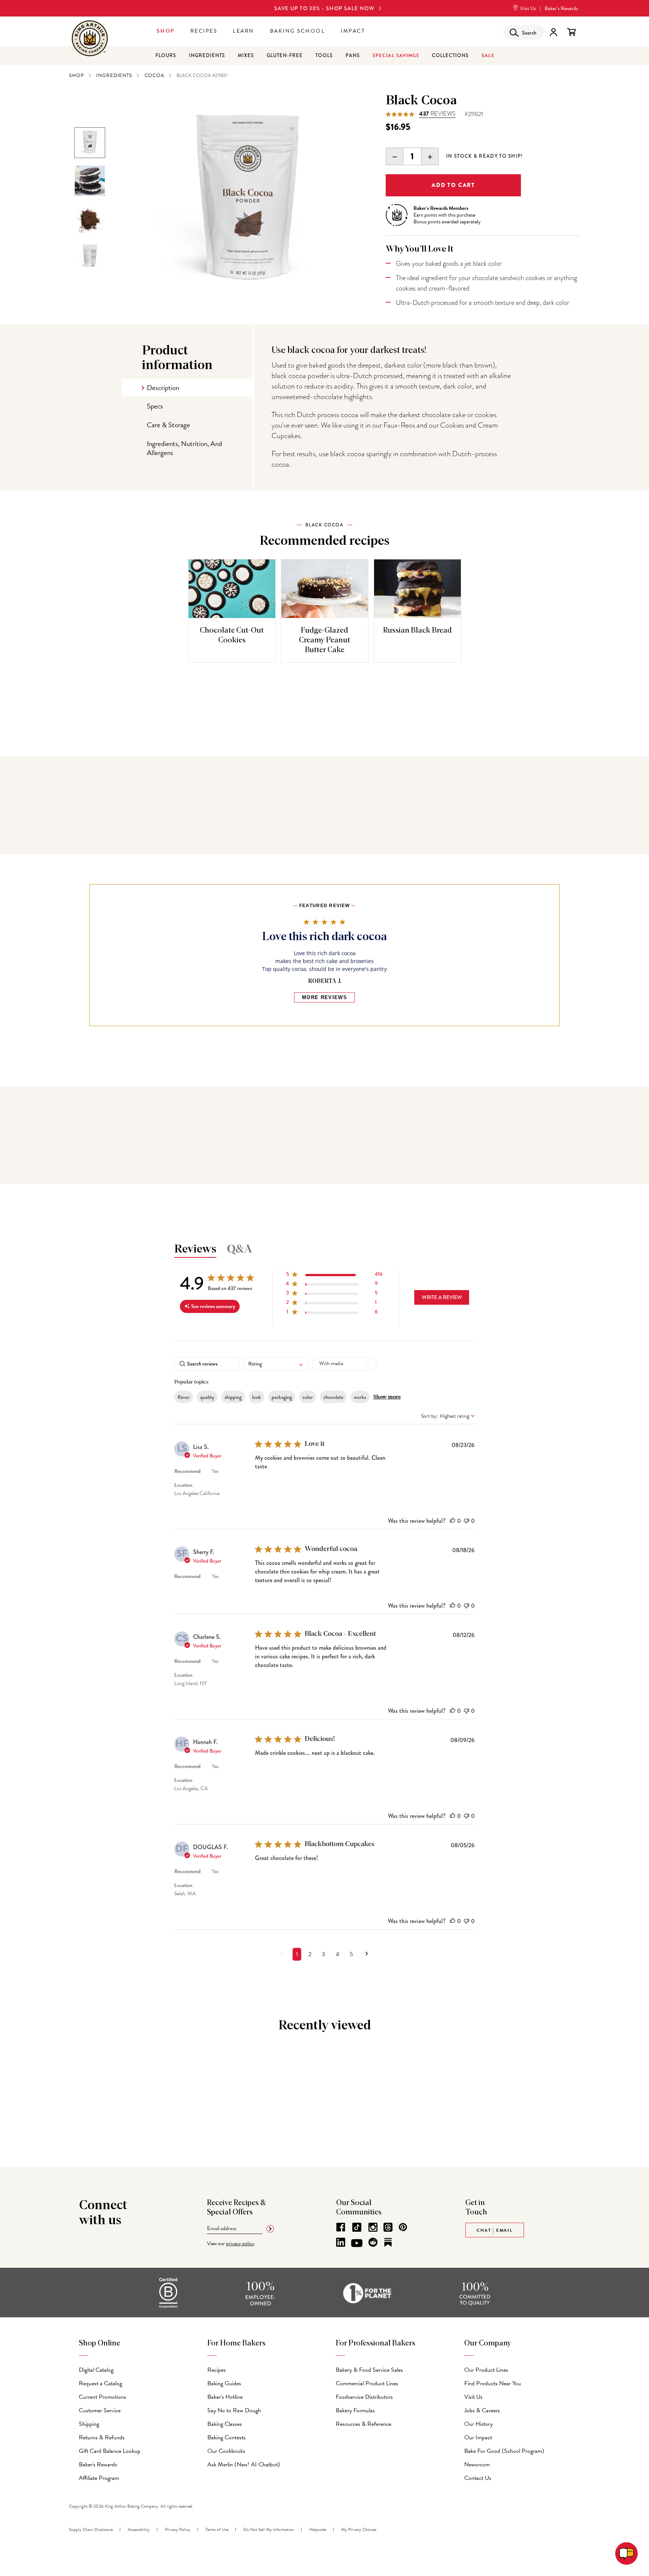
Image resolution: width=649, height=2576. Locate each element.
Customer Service (100, 2410)
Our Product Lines (486, 2370)
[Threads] (388, 2227)
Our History (478, 2424)
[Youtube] (357, 2243)
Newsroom (477, 2464)
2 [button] (310, 1954)
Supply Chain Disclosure (91, 2529)
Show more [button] (387, 1397)
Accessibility (139, 2529)
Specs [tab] (155, 406)
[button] (334, 1276)
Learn (244, 31)
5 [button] (351, 1954)
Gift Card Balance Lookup (110, 2451)
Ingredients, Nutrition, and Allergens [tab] (184, 448)
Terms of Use (217, 2529)
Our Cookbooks (226, 2451)
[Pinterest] (403, 2227)
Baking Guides (224, 2383)
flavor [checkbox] (184, 1397)
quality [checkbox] (207, 1397)
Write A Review (442, 1297)
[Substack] (388, 2242)
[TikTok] (357, 2227)
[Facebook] (341, 2227)
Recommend (187, 1471)
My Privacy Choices (359, 2529)
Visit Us (527, 8)
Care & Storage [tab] (168, 425)
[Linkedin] (341, 2242)
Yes (215, 1471)
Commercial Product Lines (367, 2383)
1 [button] (297, 1954)
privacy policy (240, 2244)
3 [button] (324, 1954)
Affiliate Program (99, 2478)
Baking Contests (226, 2437)
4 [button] (337, 1954)
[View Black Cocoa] (90, 219)
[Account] (553, 32)
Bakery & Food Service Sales (369, 2370)
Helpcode (318, 2529)
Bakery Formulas (355, 2410)
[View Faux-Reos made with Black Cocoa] (90, 181)
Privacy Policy (178, 2529)
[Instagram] (373, 2227)
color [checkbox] (308, 1397)
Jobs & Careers (482, 2410)
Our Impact (478, 2437)
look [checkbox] (257, 1397)
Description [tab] (163, 388)
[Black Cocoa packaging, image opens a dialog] (246, 201)
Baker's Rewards (98, 2464)
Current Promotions (103, 2397)
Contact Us (478, 2478)
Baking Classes (225, 2424)
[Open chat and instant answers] (626, 2553)
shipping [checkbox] (233, 1397)
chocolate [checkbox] (333, 1397)
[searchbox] (207, 1364)
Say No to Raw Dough (234, 2410)
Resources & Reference (364, 2424)
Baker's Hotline (225, 2397)
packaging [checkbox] (282, 1397)
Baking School (298, 31)
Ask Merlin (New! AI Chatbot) (244, 2464)
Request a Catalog (100, 2383)
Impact (353, 31)
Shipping (89, 2424)
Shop (166, 31)
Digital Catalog (96, 2370)
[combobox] (275, 1364)
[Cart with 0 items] (571, 32)
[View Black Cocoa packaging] (90, 143)
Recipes (204, 31)
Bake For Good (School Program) (504, 2451)
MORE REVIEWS (324, 997)
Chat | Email (495, 2230)
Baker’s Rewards (561, 8)
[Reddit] (373, 2242)
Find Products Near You (493, 2383)
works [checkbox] (360, 1397)
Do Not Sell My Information (269, 2529)
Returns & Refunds (102, 2437)
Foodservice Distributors (364, 2397)
